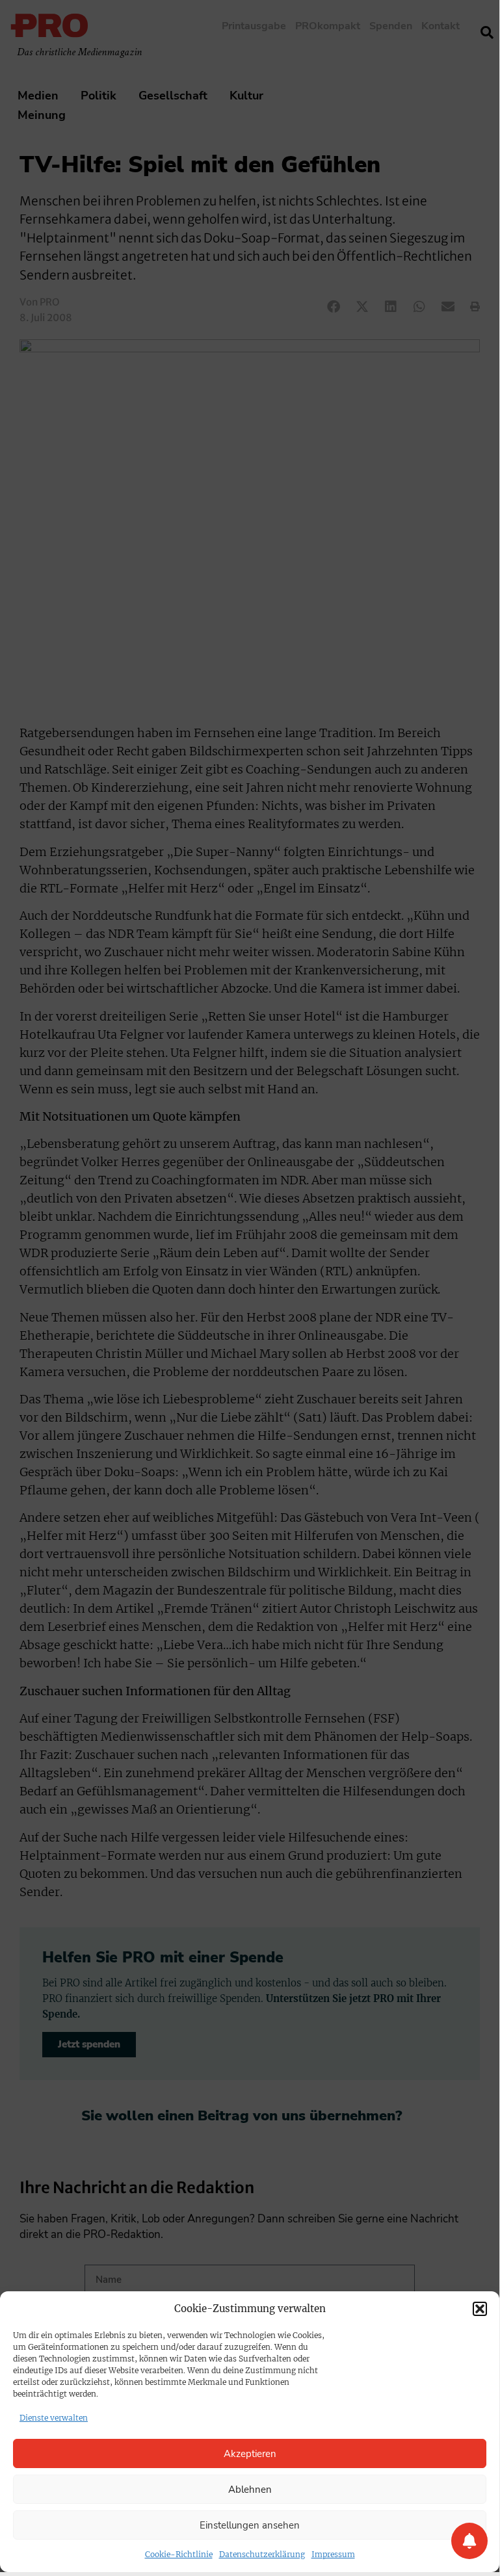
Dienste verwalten (54, 2418)
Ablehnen (250, 2490)
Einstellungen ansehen (250, 2525)
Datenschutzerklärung (262, 2554)
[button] (480, 2309)
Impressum (333, 2554)
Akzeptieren (250, 2454)
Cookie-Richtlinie (179, 2554)
